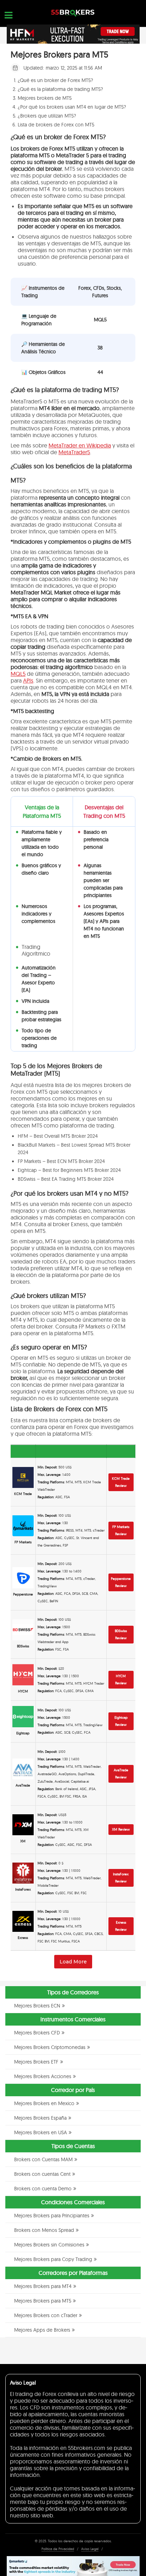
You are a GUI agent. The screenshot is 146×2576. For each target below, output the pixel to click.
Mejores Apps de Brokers (42, 2330)
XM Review (121, 1829)
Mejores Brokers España (40, 2118)
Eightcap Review (121, 1721)
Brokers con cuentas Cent (42, 2174)
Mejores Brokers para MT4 (43, 2286)
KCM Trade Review (121, 1482)
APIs (28, 680)
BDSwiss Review (121, 1634)
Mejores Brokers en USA (41, 2132)
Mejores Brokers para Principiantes (52, 2216)
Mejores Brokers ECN (37, 2006)
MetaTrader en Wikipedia (80, 445)
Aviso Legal (90, 2549)
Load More (73, 1962)
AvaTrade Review (121, 1774)
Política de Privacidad (58, 2549)
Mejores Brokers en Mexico (44, 2103)
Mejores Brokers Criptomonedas (50, 2047)
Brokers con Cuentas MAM (43, 2159)
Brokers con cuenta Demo (43, 2189)
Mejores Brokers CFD (37, 2033)
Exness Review (121, 1926)
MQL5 (18, 674)
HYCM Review (121, 1680)
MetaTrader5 (74, 452)
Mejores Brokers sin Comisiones (49, 2245)
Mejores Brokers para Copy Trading (53, 2259)
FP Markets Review (121, 1530)
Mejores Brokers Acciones (43, 2076)
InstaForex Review (121, 1878)
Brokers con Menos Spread (44, 2230)
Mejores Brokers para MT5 (43, 2301)
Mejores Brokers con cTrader (46, 2315)
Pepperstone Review (121, 1582)
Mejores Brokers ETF (36, 2062)
